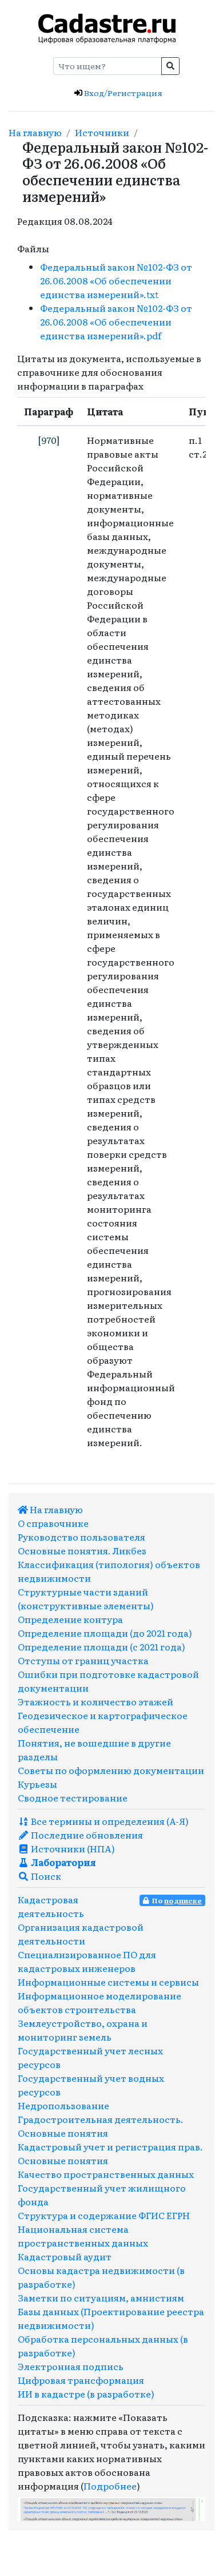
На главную (35, 132)
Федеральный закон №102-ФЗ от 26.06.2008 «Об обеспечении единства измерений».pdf (116, 321)
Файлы (33, 248)
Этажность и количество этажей (95, 1701)
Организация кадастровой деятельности (81, 1934)
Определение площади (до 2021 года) (105, 1633)
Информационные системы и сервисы (108, 1982)
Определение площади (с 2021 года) (101, 1646)
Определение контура (70, 1619)
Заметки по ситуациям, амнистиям (101, 2297)
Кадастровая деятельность (51, 1906)
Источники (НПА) (72, 1848)
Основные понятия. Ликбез (82, 1550)
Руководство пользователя (81, 1537)
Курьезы (37, 1784)
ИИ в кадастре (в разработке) (86, 2394)
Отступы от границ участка (83, 1660)
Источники (102, 132)
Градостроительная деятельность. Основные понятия (101, 2126)
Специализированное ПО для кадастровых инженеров (87, 1961)
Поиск (45, 1876)
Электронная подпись (71, 2366)
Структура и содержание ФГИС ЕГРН (104, 2215)
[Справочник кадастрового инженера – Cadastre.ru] (107, 27)
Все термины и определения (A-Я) (109, 1821)
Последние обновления (86, 1835)
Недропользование (63, 2105)
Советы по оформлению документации (111, 1770)
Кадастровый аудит (65, 2256)
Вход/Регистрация (122, 93)
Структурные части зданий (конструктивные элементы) (86, 1598)
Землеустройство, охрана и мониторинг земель (83, 2030)
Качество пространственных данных (106, 2174)
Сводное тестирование (73, 1797)
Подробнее (110, 2486)
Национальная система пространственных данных (83, 2236)
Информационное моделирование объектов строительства (99, 2002)
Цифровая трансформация (81, 2380)
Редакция (40, 221)
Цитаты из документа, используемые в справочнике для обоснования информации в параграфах (109, 372)
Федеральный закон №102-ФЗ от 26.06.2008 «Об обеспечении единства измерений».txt (116, 280)
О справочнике (53, 1523)
